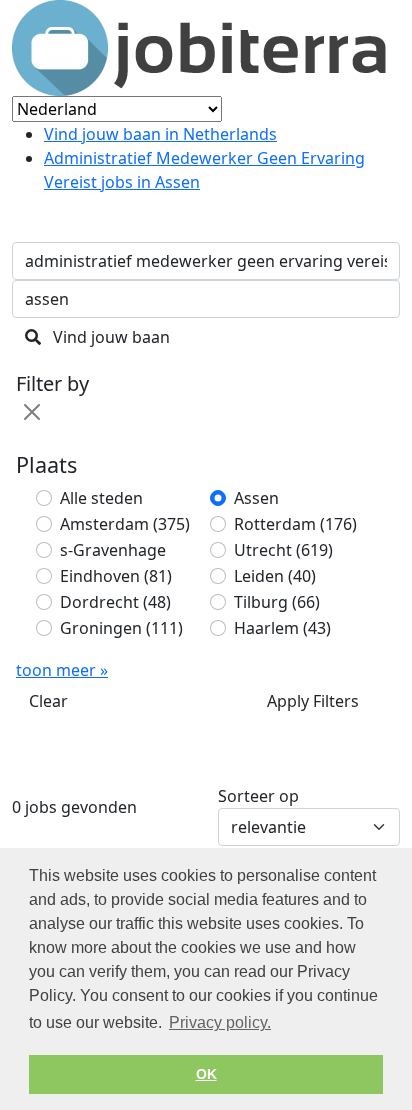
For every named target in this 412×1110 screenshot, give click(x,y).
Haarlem (282, 628)
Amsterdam (125, 524)
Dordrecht (115, 602)
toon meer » (62, 670)
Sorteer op (258, 796)
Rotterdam (295, 524)
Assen (256, 498)
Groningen (121, 628)
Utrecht (283, 550)
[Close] (32, 412)
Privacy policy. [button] (220, 1022)
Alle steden (101, 498)
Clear (48, 701)
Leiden (275, 576)
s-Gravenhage (113, 550)
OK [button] (206, 1074)
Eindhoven (116, 576)
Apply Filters (313, 701)
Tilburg (277, 602)
